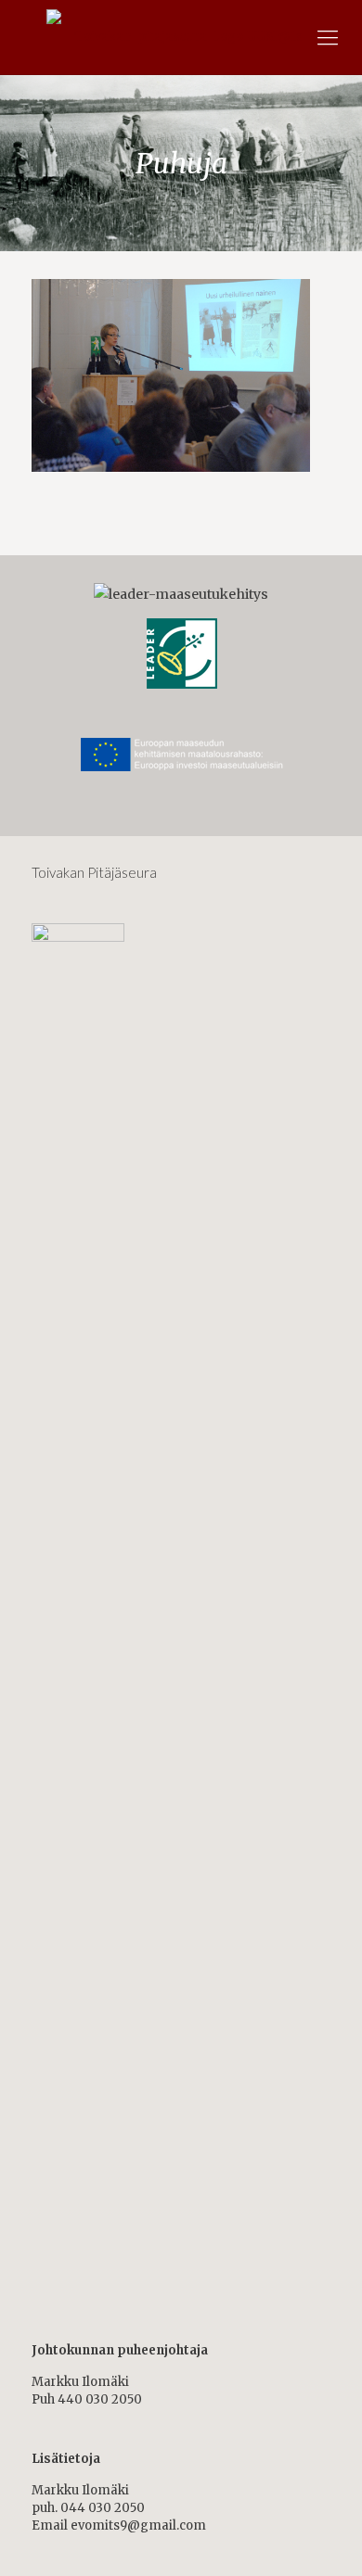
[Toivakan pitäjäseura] (181, 37)
